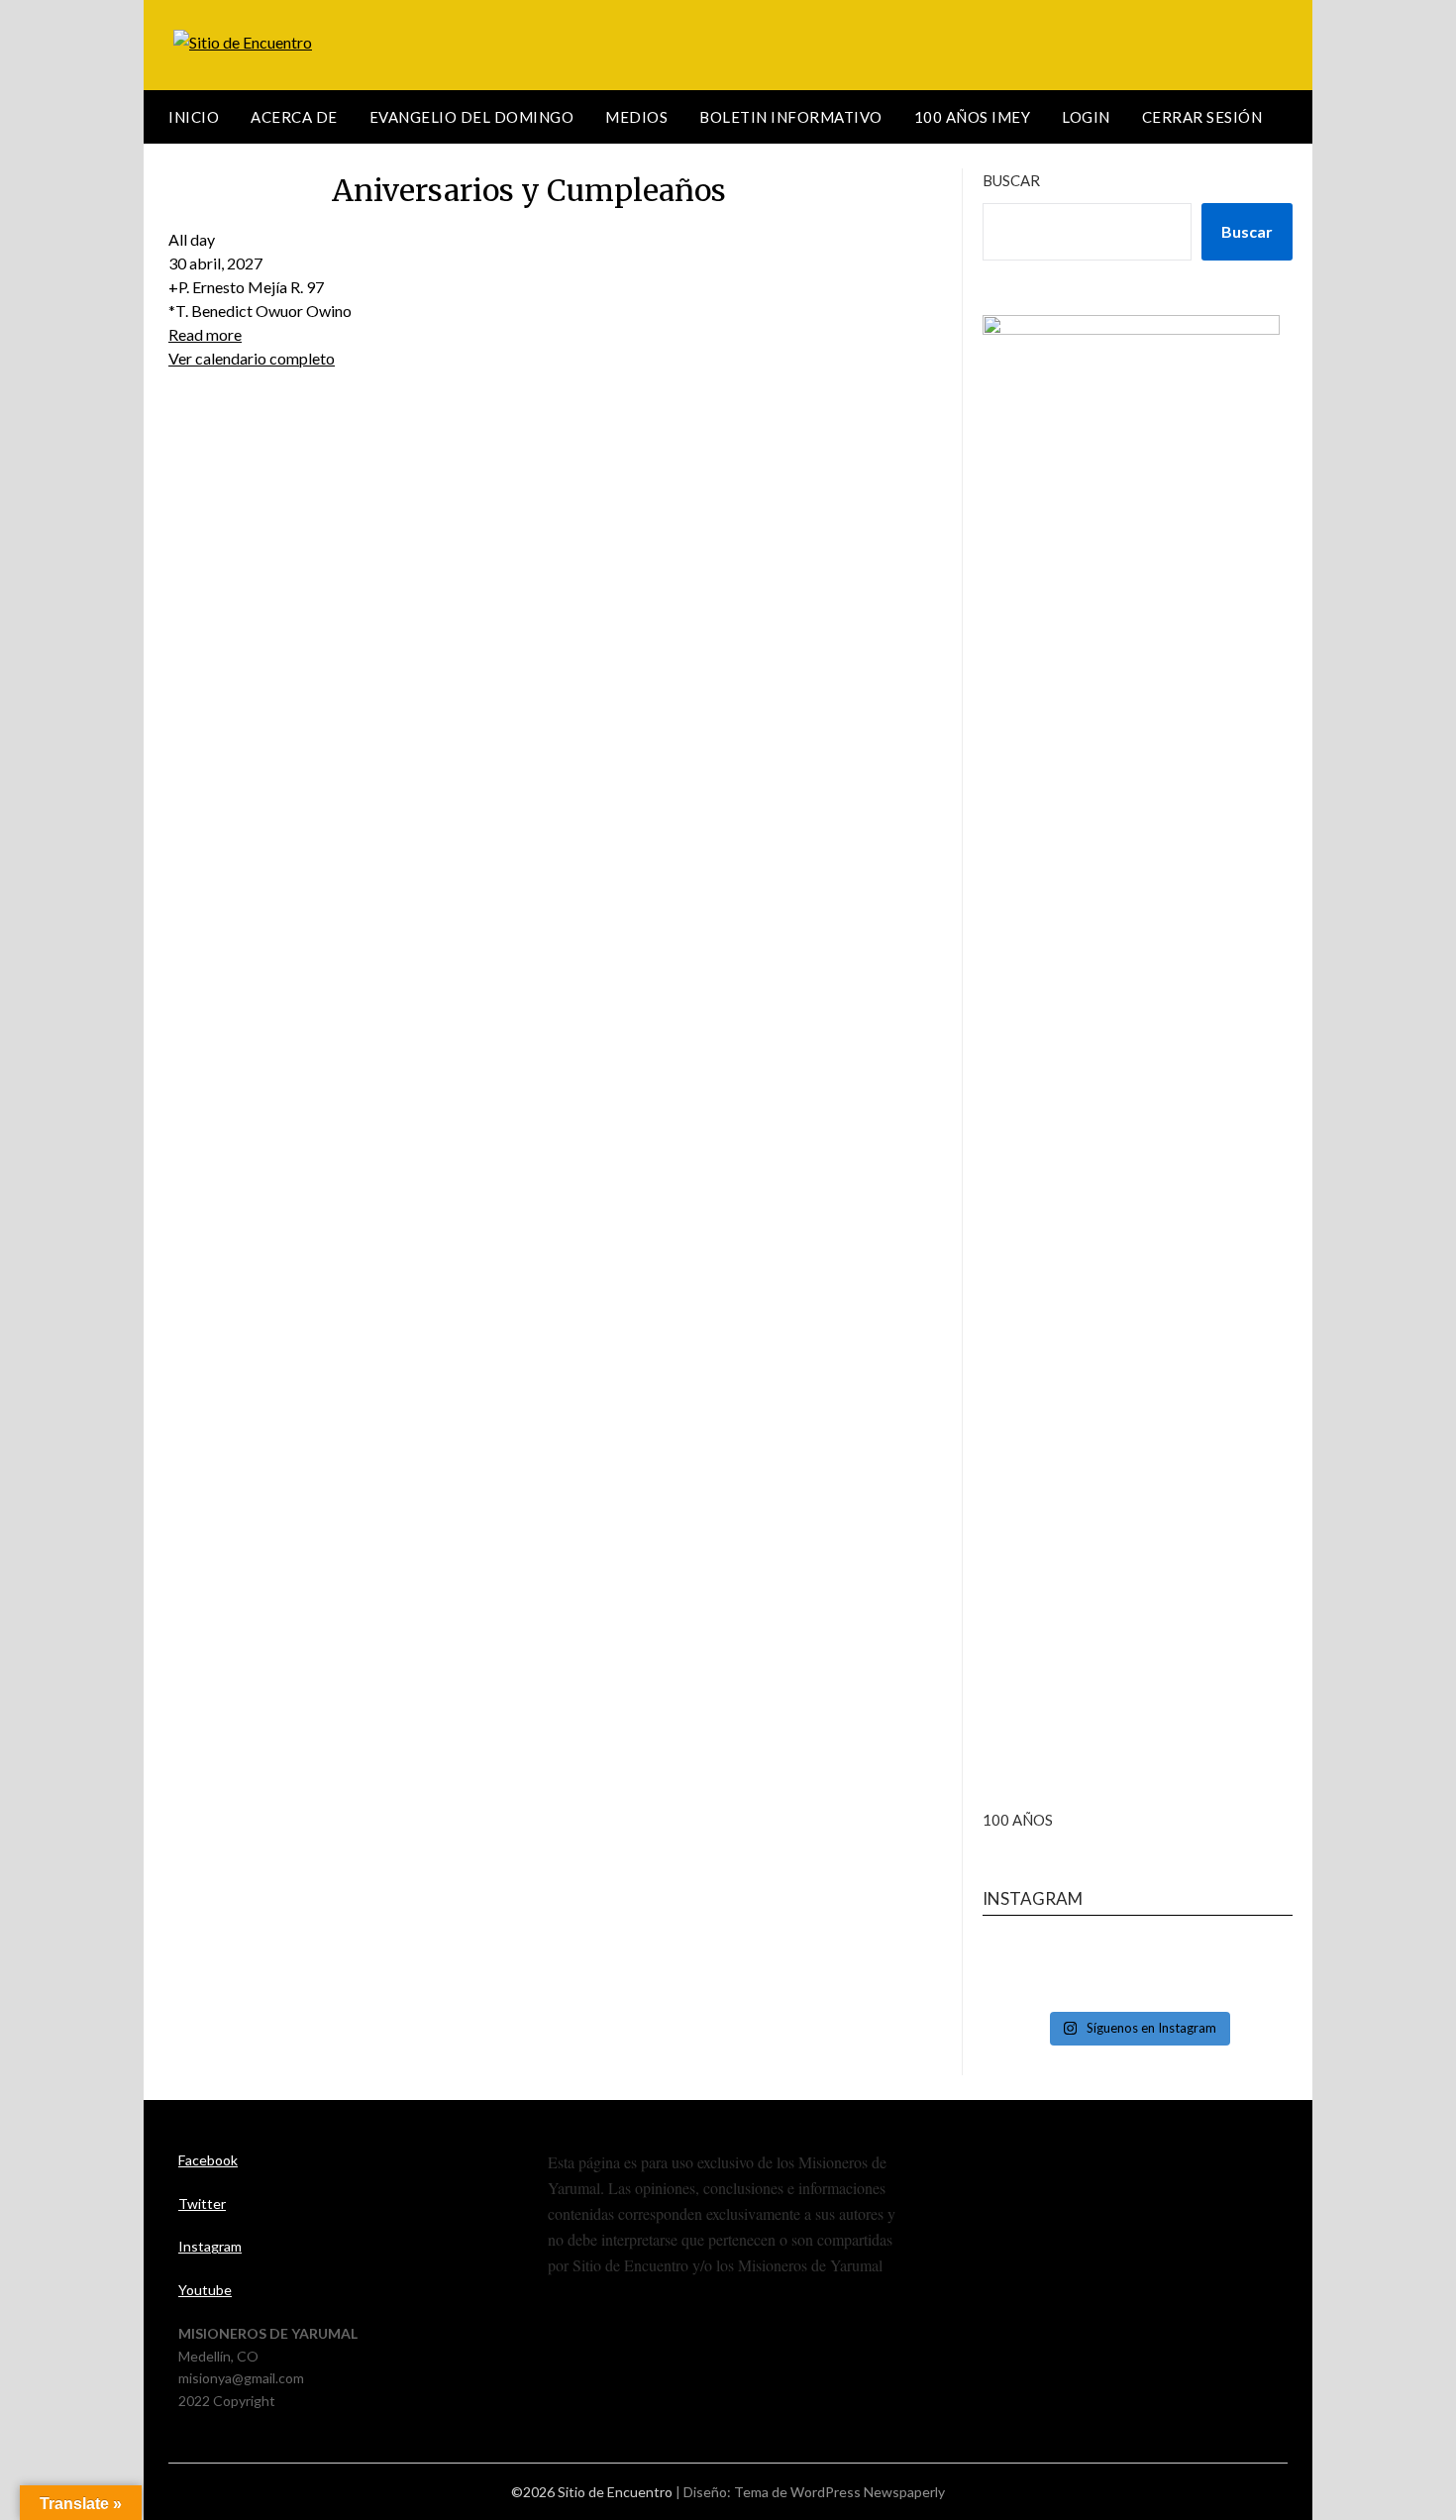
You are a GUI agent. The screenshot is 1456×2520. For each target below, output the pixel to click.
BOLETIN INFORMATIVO (791, 117)
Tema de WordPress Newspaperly (839, 2492)
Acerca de (294, 117)
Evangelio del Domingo (472, 117)
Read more (205, 334)
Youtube (205, 2290)
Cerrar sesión (1202, 117)
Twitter (202, 2204)
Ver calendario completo (252, 358)
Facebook (208, 2160)
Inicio (194, 117)
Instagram (210, 2246)
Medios (636, 117)
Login (1086, 117)
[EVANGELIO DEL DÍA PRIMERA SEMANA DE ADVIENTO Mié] (1138, 1972)
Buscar (1011, 180)
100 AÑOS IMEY (973, 117)
